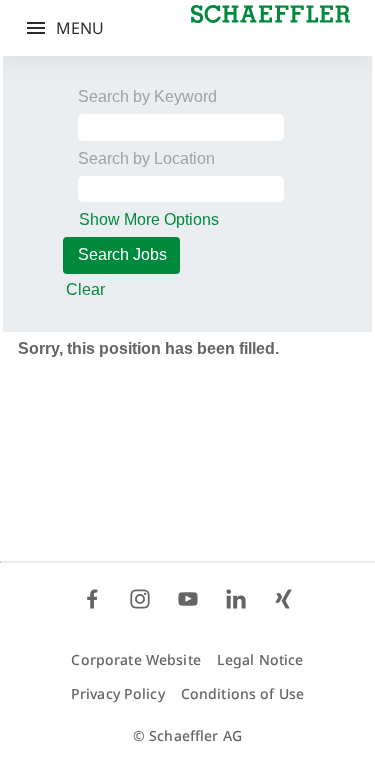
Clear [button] (85, 289)
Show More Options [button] (149, 219)
